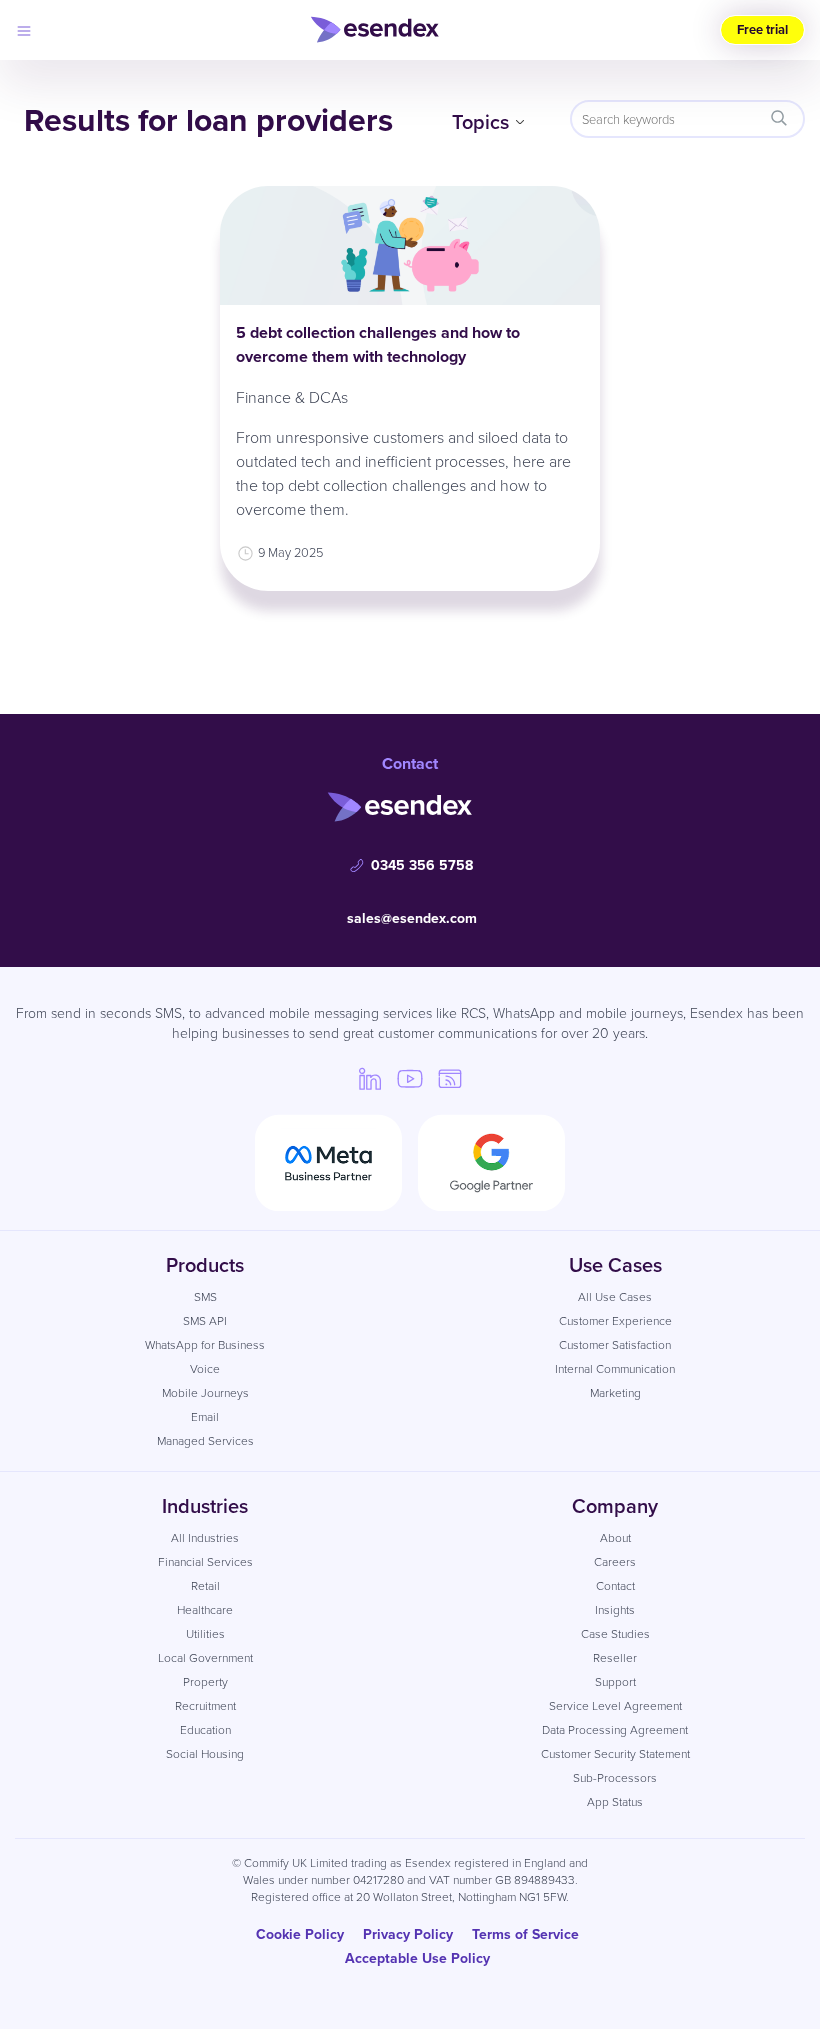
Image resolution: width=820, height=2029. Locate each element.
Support (615, 1681)
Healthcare (205, 1609)
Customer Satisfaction (615, 1344)
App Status (615, 1801)
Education (205, 1729)
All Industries (205, 1537)
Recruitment (205, 1705)
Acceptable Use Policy (417, 1958)
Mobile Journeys (205, 1392)
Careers (615, 1561)
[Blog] (450, 1078)
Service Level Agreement (615, 1705)
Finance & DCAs (292, 397)
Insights (615, 1609)
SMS (205, 1296)
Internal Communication (615, 1368)
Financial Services (205, 1561)
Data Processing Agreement (615, 1729)
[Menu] (24, 30)
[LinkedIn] (370, 1078)
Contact (615, 1585)
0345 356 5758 (422, 865)
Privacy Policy (408, 1934)
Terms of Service (525, 1934)
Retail (205, 1585)
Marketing (615, 1392)
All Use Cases (615, 1296)
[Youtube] (410, 1078)
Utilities (205, 1633)
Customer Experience (615, 1320)
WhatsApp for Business (205, 1344)
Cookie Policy (300, 1934)
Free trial (762, 29)
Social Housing (205, 1753)
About (615, 1537)
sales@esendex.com (412, 918)
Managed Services (205, 1440)
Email (205, 1416)
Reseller (615, 1657)
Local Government (205, 1657)
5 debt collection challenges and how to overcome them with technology (378, 344)
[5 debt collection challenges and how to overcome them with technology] (410, 245)
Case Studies (615, 1633)
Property (205, 1681)
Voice (205, 1368)
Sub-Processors (615, 1777)
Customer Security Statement (615, 1753)
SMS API (205, 1320)
